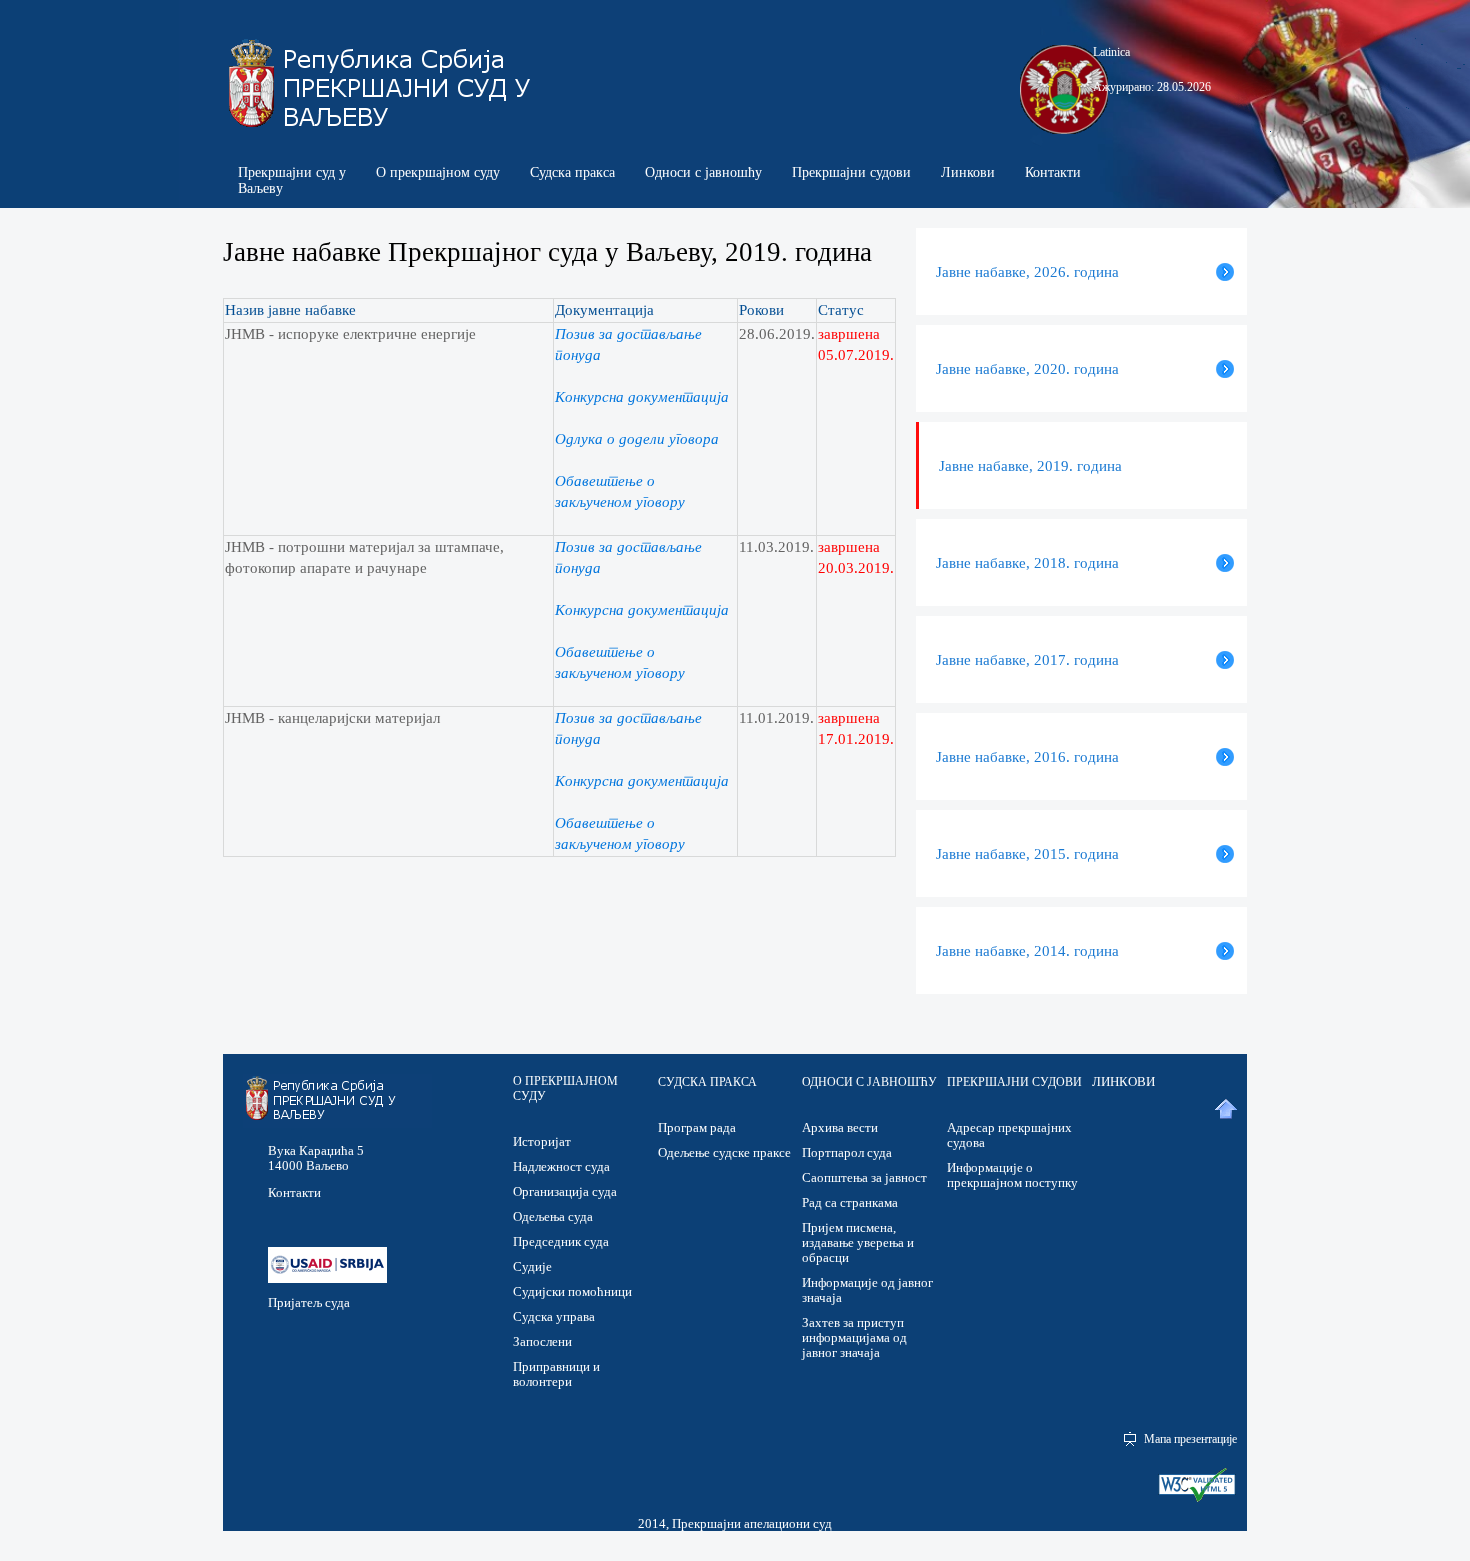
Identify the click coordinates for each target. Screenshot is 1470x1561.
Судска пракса (572, 172)
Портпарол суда (847, 1152)
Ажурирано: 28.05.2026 (1152, 87)
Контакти (1053, 172)
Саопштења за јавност (864, 1177)
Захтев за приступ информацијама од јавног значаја (854, 1337)
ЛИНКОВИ (1123, 1081)
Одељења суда (553, 1216)
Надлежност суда (561, 1166)
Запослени (542, 1341)
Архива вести (840, 1127)
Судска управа (554, 1316)
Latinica (1111, 52)
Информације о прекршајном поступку (1012, 1175)
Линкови (968, 172)
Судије (532, 1266)
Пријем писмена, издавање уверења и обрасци (858, 1242)
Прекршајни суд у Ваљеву (292, 180)
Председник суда (561, 1241)
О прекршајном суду (438, 172)
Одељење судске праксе (724, 1152)
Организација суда (565, 1191)
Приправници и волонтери (556, 1374)
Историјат (542, 1141)
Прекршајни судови (851, 172)
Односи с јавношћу (703, 172)
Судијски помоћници (572, 1291)
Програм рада (697, 1127)
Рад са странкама (850, 1202)
